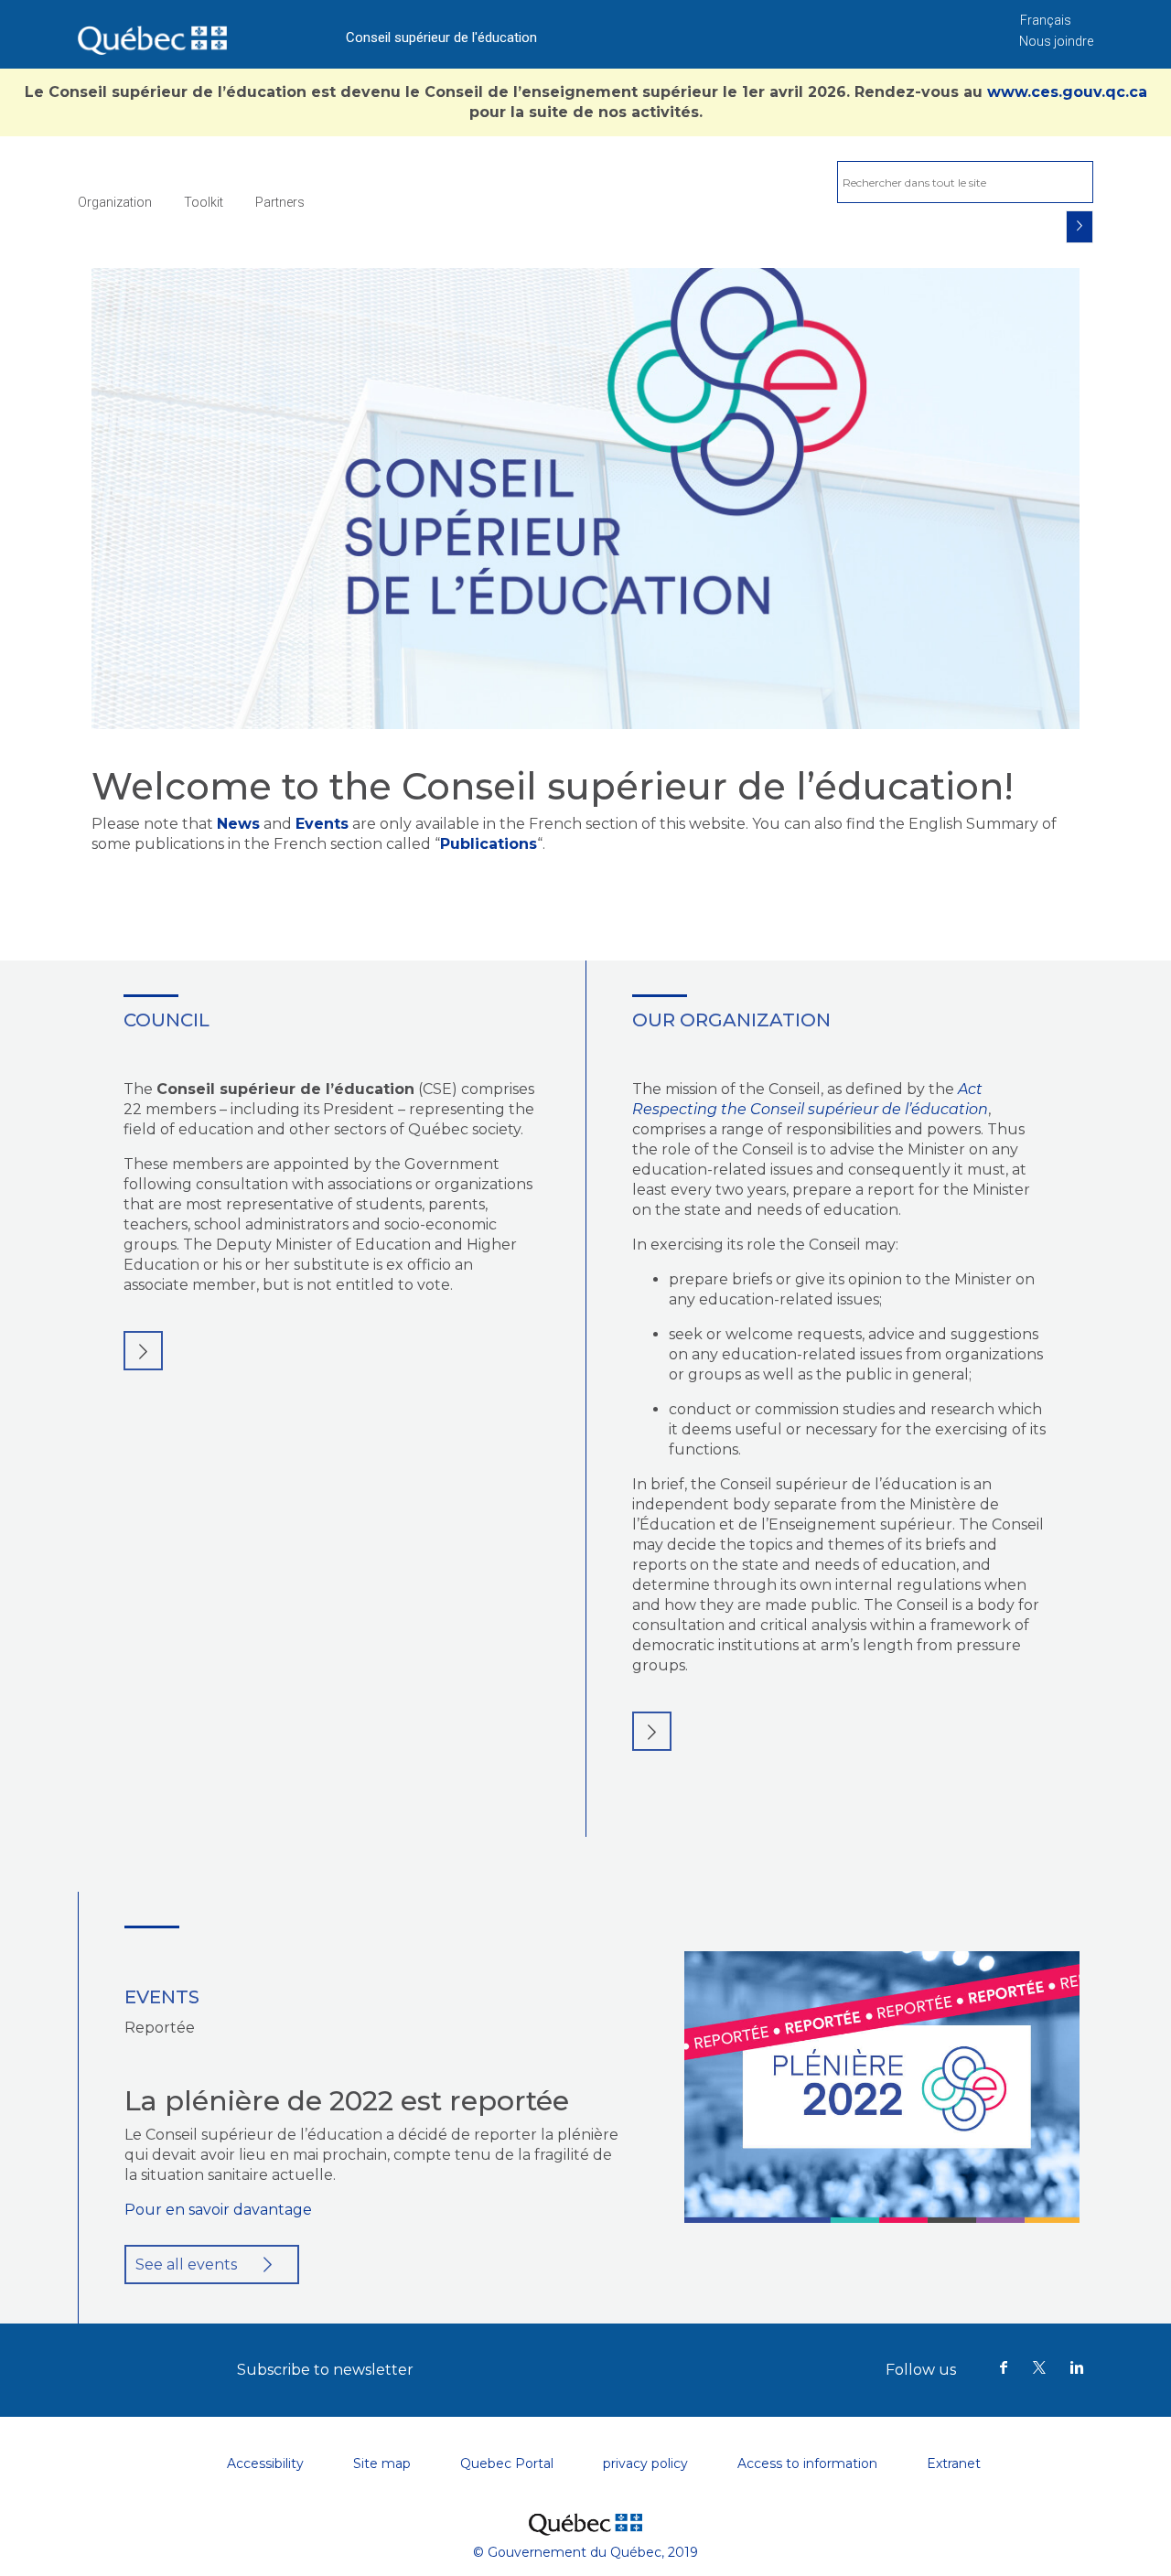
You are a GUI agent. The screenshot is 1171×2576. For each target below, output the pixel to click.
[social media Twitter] (1040, 2370)
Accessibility (265, 2463)
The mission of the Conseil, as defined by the (793, 1089)
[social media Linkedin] (1077, 2370)
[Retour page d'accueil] (152, 34)
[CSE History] (652, 1731)
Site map (382, 2463)
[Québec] (585, 2514)
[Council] (143, 1351)
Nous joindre (1056, 41)
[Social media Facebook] (1004, 2370)
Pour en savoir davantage (218, 2210)
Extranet (954, 2463)
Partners (280, 202)
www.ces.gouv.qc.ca (1067, 92)
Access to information (807, 2463)
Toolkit (204, 202)
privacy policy (645, 2463)
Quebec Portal (507, 2463)
